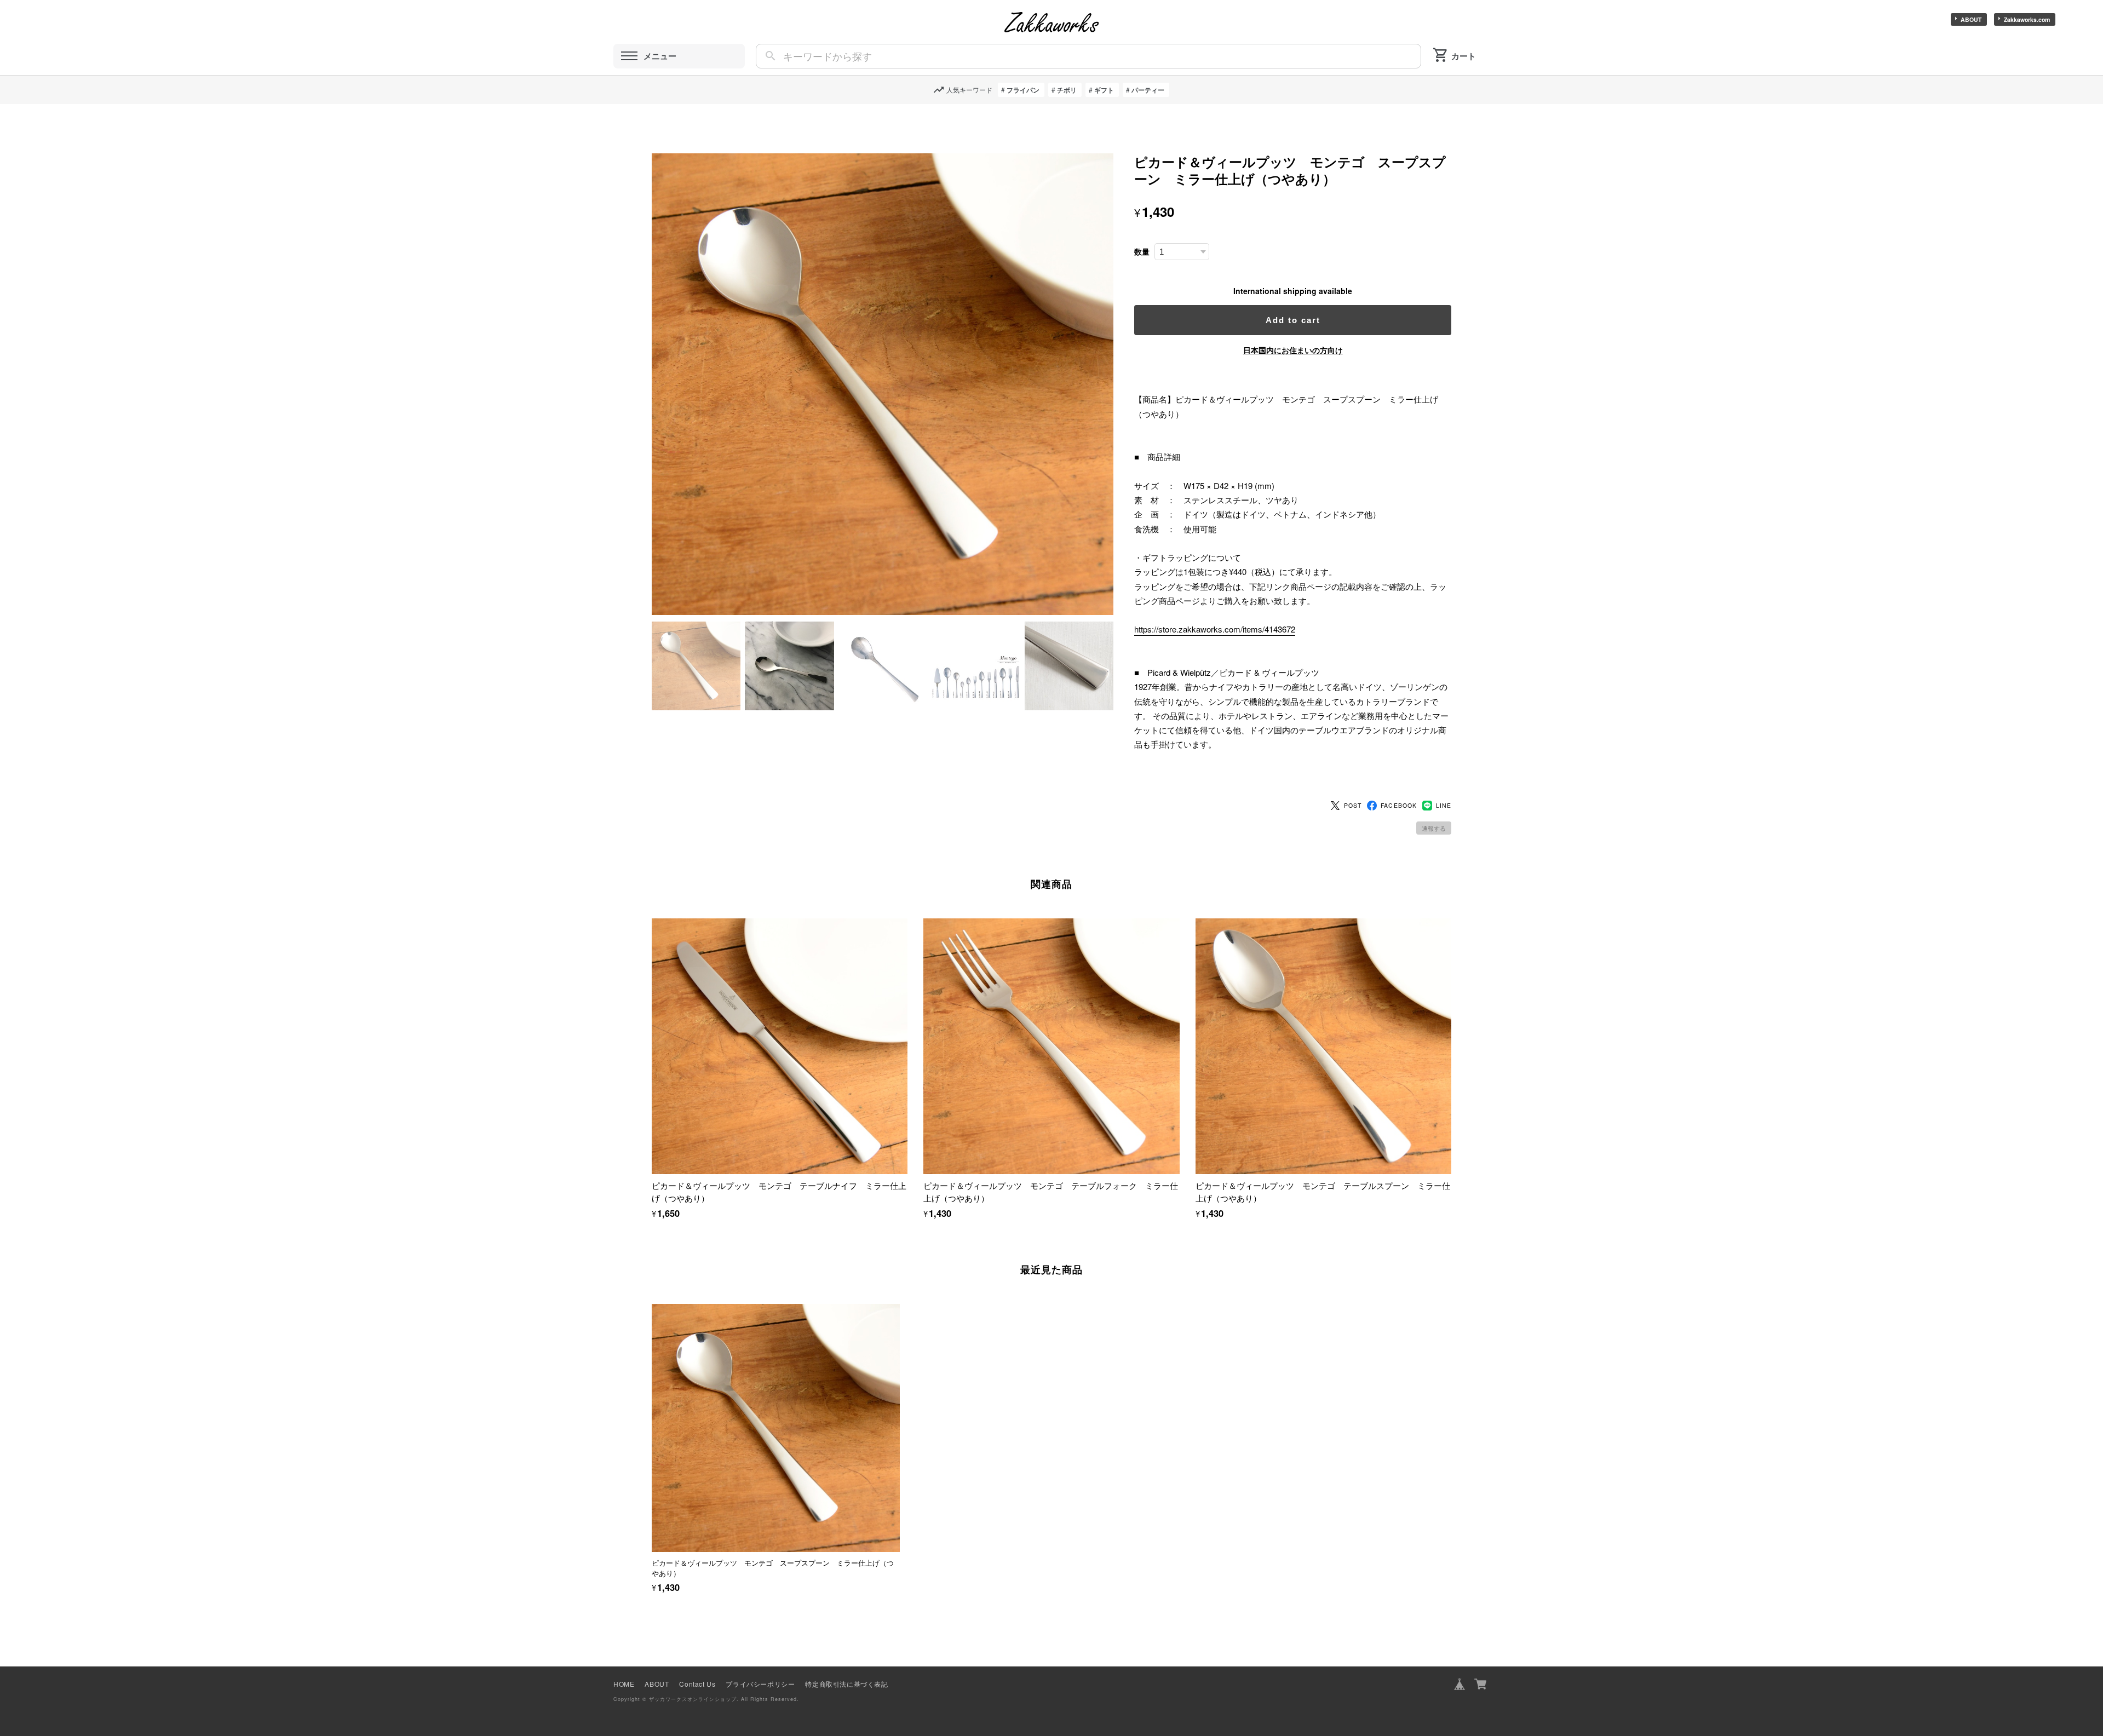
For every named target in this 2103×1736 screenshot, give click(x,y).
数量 (1142, 252)
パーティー (1148, 90)
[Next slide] (1451, 1423)
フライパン (1023, 90)
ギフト (1104, 90)
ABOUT (1971, 19)
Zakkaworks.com (2027, 19)
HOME (624, 1684)
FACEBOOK (1398, 805)
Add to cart (1293, 320)
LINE (1444, 805)
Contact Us (697, 1684)
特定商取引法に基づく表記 (846, 1684)
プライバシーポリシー (760, 1684)
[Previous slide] (652, 1423)
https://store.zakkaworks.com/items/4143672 (1215, 629)
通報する (1434, 828)
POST (1353, 805)
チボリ (1067, 90)
